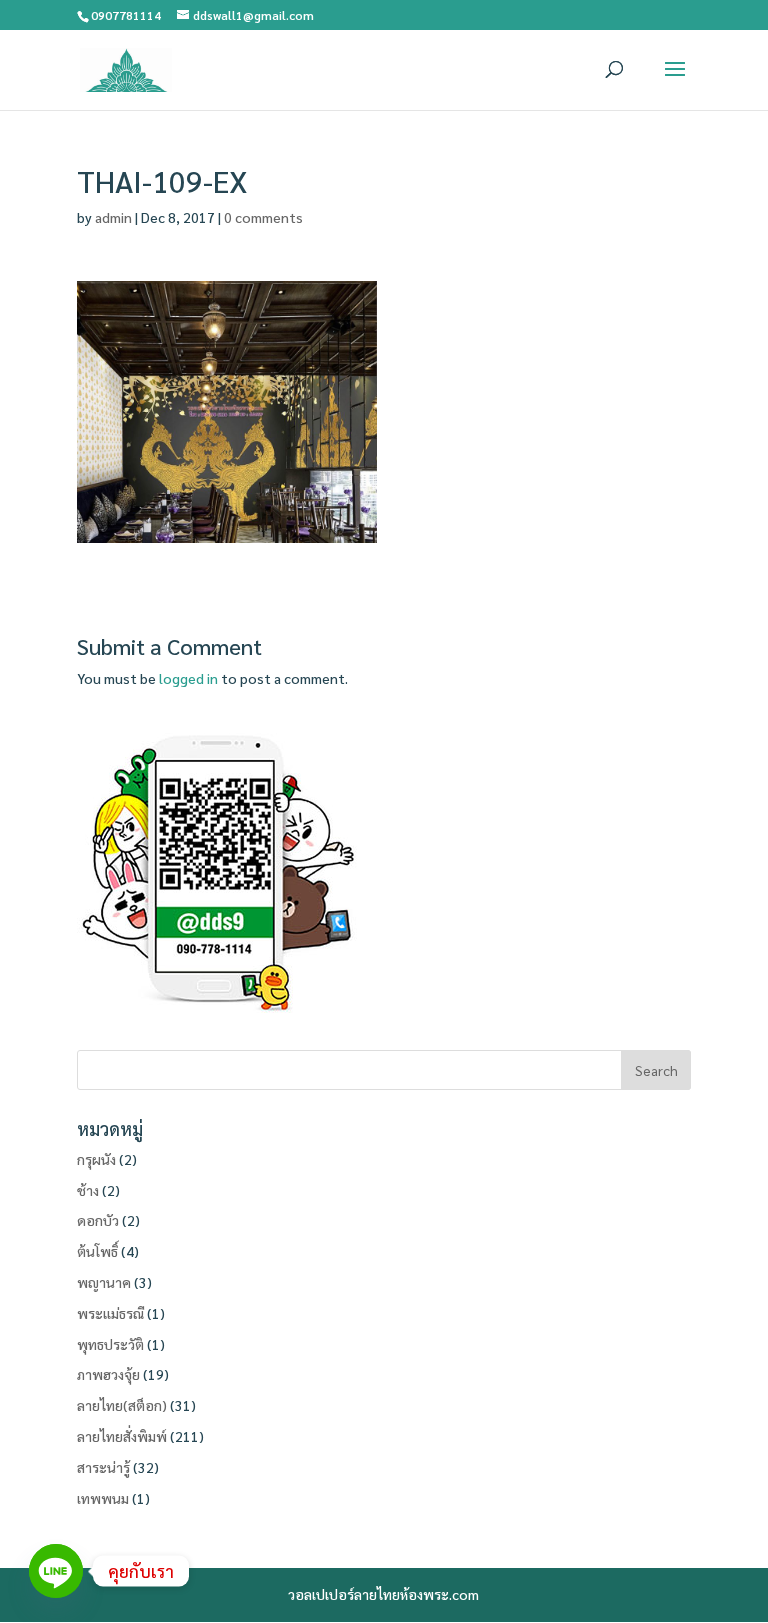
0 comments (263, 217)
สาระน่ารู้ (103, 1467)
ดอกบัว (98, 1220)
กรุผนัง (96, 1159)
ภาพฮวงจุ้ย (108, 1374)
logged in (188, 678)
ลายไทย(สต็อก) (122, 1405)
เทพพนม (103, 1498)
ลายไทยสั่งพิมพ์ (122, 1436)
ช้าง (88, 1190)
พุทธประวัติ (110, 1344)
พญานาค (104, 1282)
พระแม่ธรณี (110, 1313)
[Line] (56, 1571)
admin (113, 217)
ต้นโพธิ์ (97, 1251)
